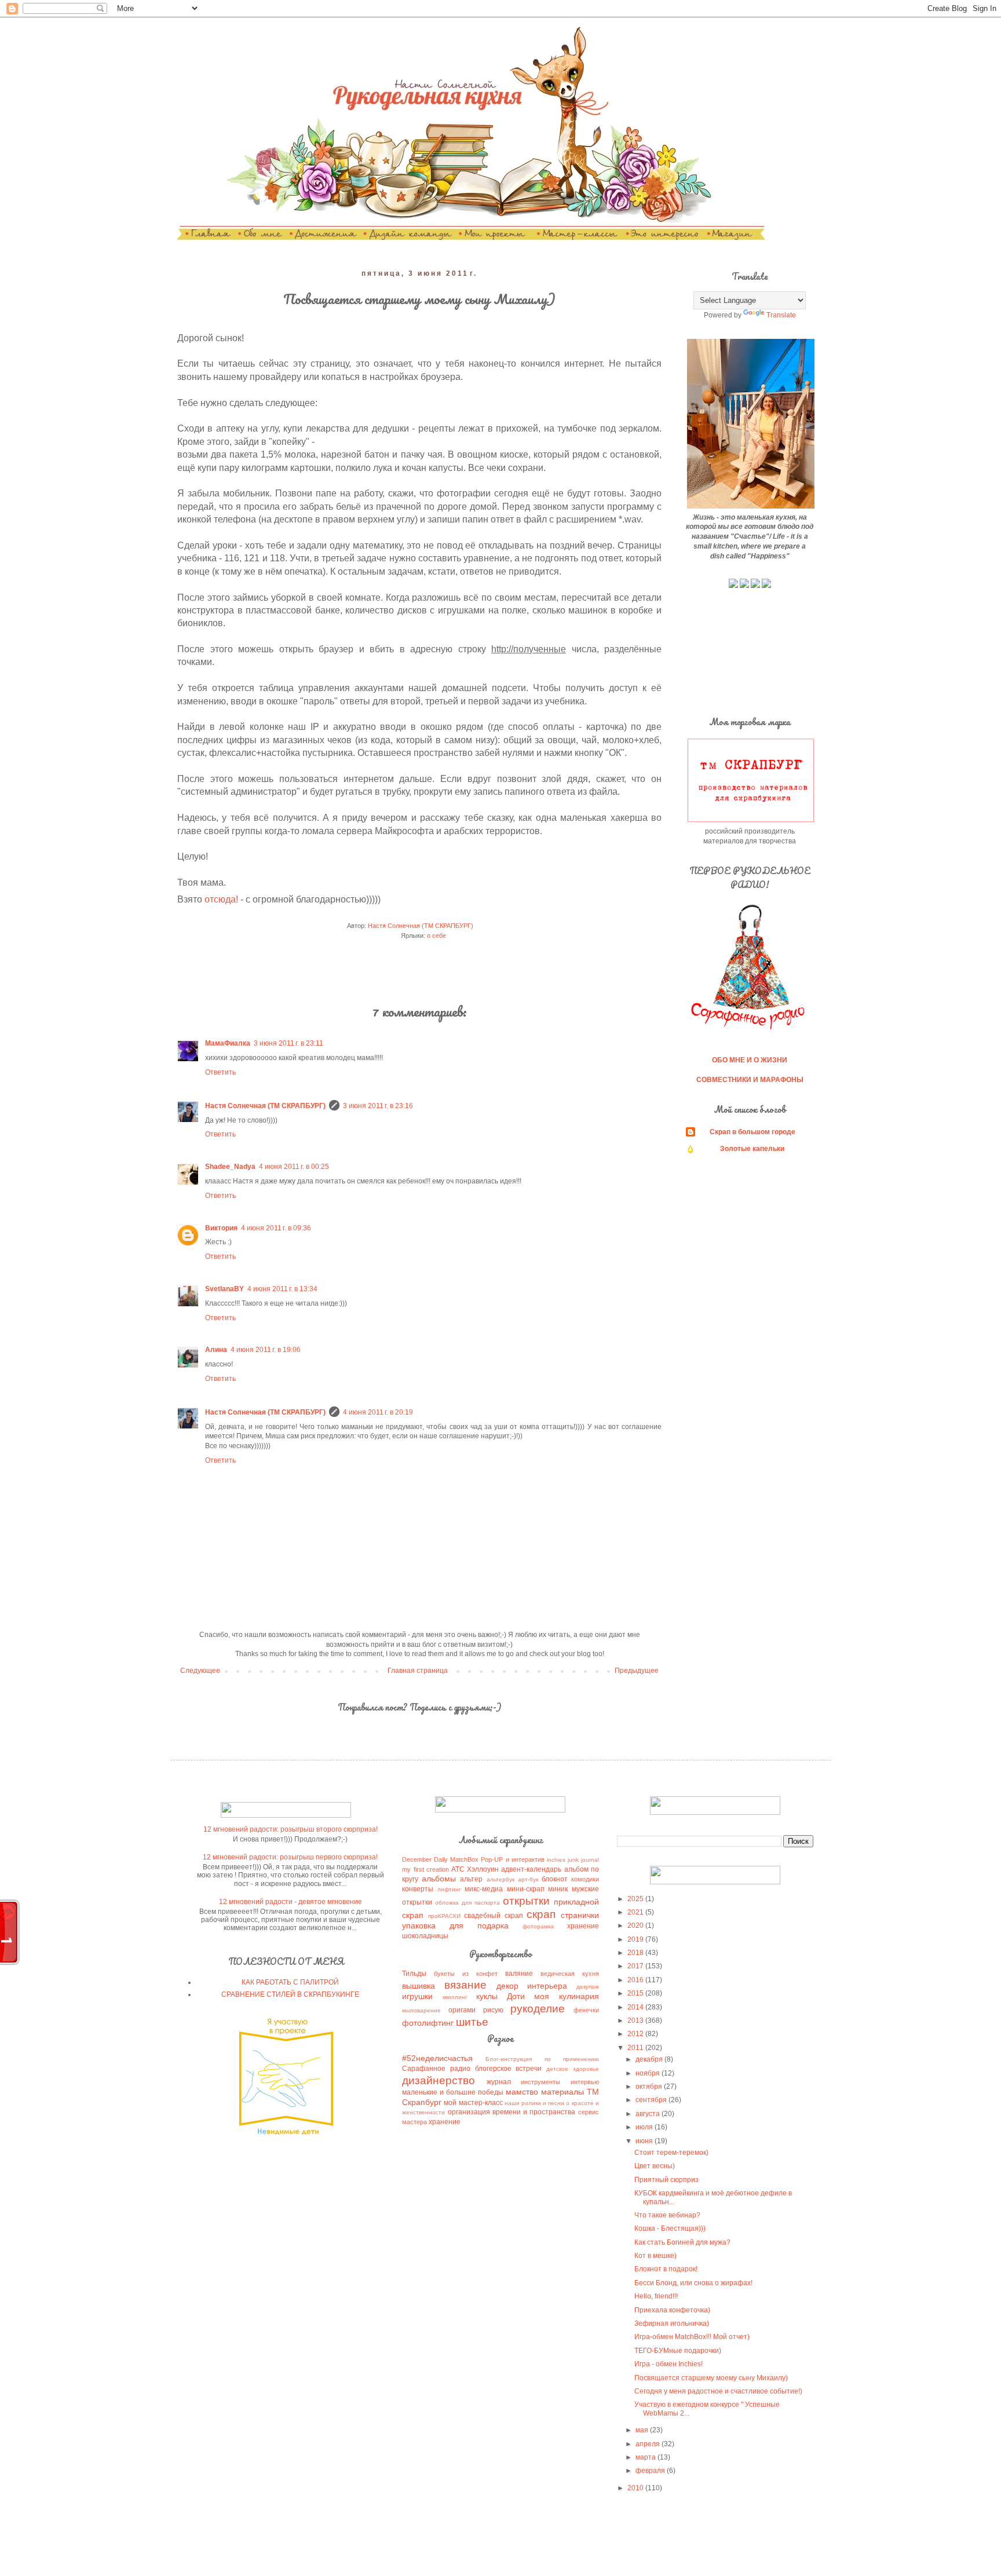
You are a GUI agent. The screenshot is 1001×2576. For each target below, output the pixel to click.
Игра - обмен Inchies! (668, 2364)
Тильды (414, 1974)
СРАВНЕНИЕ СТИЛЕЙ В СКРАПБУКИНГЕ (290, 1994)
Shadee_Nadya (230, 1167)
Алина (216, 1350)
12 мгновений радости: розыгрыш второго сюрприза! (291, 1829)
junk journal (583, 1860)
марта (646, 2457)
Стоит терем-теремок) (671, 2153)
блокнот (555, 1879)
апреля (649, 2444)
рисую (493, 2010)
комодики (585, 1879)
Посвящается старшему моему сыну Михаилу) (711, 2378)
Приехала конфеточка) (672, 2310)
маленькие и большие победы (453, 2092)
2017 (636, 1966)
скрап (541, 1914)
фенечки (586, 2010)
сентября (652, 2100)
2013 (636, 2020)
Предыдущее (637, 1671)
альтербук (500, 1879)
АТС (458, 1869)
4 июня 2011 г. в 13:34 (282, 1289)
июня (645, 2141)
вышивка (419, 1986)
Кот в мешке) (655, 2256)
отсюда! (221, 899)
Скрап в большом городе (752, 1132)
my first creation (425, 1869)
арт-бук (528, 1879)
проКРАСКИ (444, 1916)
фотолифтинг (428, 2023)
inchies (556, 1860)
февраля (651, 2471)
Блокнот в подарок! (666, 2269)
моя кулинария (566, 1996)
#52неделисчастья (437, 2058)
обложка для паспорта (467, 1903)
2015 (636, 1993)
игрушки (417, 1996)
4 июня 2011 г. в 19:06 (266, 1350)
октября (650, 2087)
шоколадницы (425, 1936)
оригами (462, 2010)
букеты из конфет (466, 1974)
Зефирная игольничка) (672, 2323)
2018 (636, 1953)
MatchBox (464, 1859)
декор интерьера (532, 1986)
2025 (636, 1899)
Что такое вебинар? (667, 2215)
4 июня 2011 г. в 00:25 (294, 1167)
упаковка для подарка (455, 1925)
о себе (436, 936)
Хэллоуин (483, 1869)
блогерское (493, 2069)
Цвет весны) (655, 2166)
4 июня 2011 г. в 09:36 (276, 1228)
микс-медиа (484, 1889)
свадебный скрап (493, 1916)
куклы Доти (500, 1996)
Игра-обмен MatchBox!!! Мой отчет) (692, 2337)
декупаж (588, 1987)
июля (645, 2127)
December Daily (425, 1859)
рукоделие (538, 2009)
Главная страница (418, 1671)
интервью (585, 2082)
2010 (636, 2488)
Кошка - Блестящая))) (670, 2228)
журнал (499, 2082)
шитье (472, 2022)
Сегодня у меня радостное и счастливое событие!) (718, 2391)
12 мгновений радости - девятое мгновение (291, 1902)
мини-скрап (526, 1889)
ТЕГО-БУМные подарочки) (678, 2351)
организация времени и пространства (512, 2112)
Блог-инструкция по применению (542, 2059)
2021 (636, 1912)
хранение (583, 1926)
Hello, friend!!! (656, 2296)
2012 (636, 2034)
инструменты (540, 2082)
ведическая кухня (570, 1974)
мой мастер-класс (473, 2103)
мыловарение (421, 2010)
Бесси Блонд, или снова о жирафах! (693, 2283)
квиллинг (455, 1997)
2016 (636, 1980)
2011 (636, 2048)
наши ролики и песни (534, 2103)
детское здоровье (573, 2069)
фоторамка (538, 1926)
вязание (465, 1985)
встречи (529, 2069)
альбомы (439, 1879)
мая (643, 2430)
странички (580, 1915)
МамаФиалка (228, 1043)
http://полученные (529, 649)
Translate (781, 315)
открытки (526, 1901)
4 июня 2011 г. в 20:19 (378, 1412)
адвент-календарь (531, 1869)
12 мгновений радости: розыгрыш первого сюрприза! (290, 1857)
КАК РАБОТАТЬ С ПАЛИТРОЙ (290, 1982)
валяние (519, 1974)
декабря (650, 2059)
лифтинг (449, 1889)
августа (649, 2114)
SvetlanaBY (224, 1289)
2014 (636, 2007)
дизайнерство (439, 2080)
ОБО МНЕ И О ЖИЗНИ (750, 1060)
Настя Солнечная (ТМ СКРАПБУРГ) (265, 1106)
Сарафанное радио (436, 2069)
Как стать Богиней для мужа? (682, 2242)
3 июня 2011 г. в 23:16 (378, 1106)
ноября (649, 2073)
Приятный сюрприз (666, 2180)
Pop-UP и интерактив (512, 1859)
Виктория (221, 1228)
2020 (636, 1925)
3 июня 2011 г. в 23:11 (288, 1043)
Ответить (220, 1072)
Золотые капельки (752, 1149)
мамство (522, 2092)
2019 (636, 1939)
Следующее (200, 1671)
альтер (471, 1879)
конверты (418, 1889)
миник (558, 1889)
